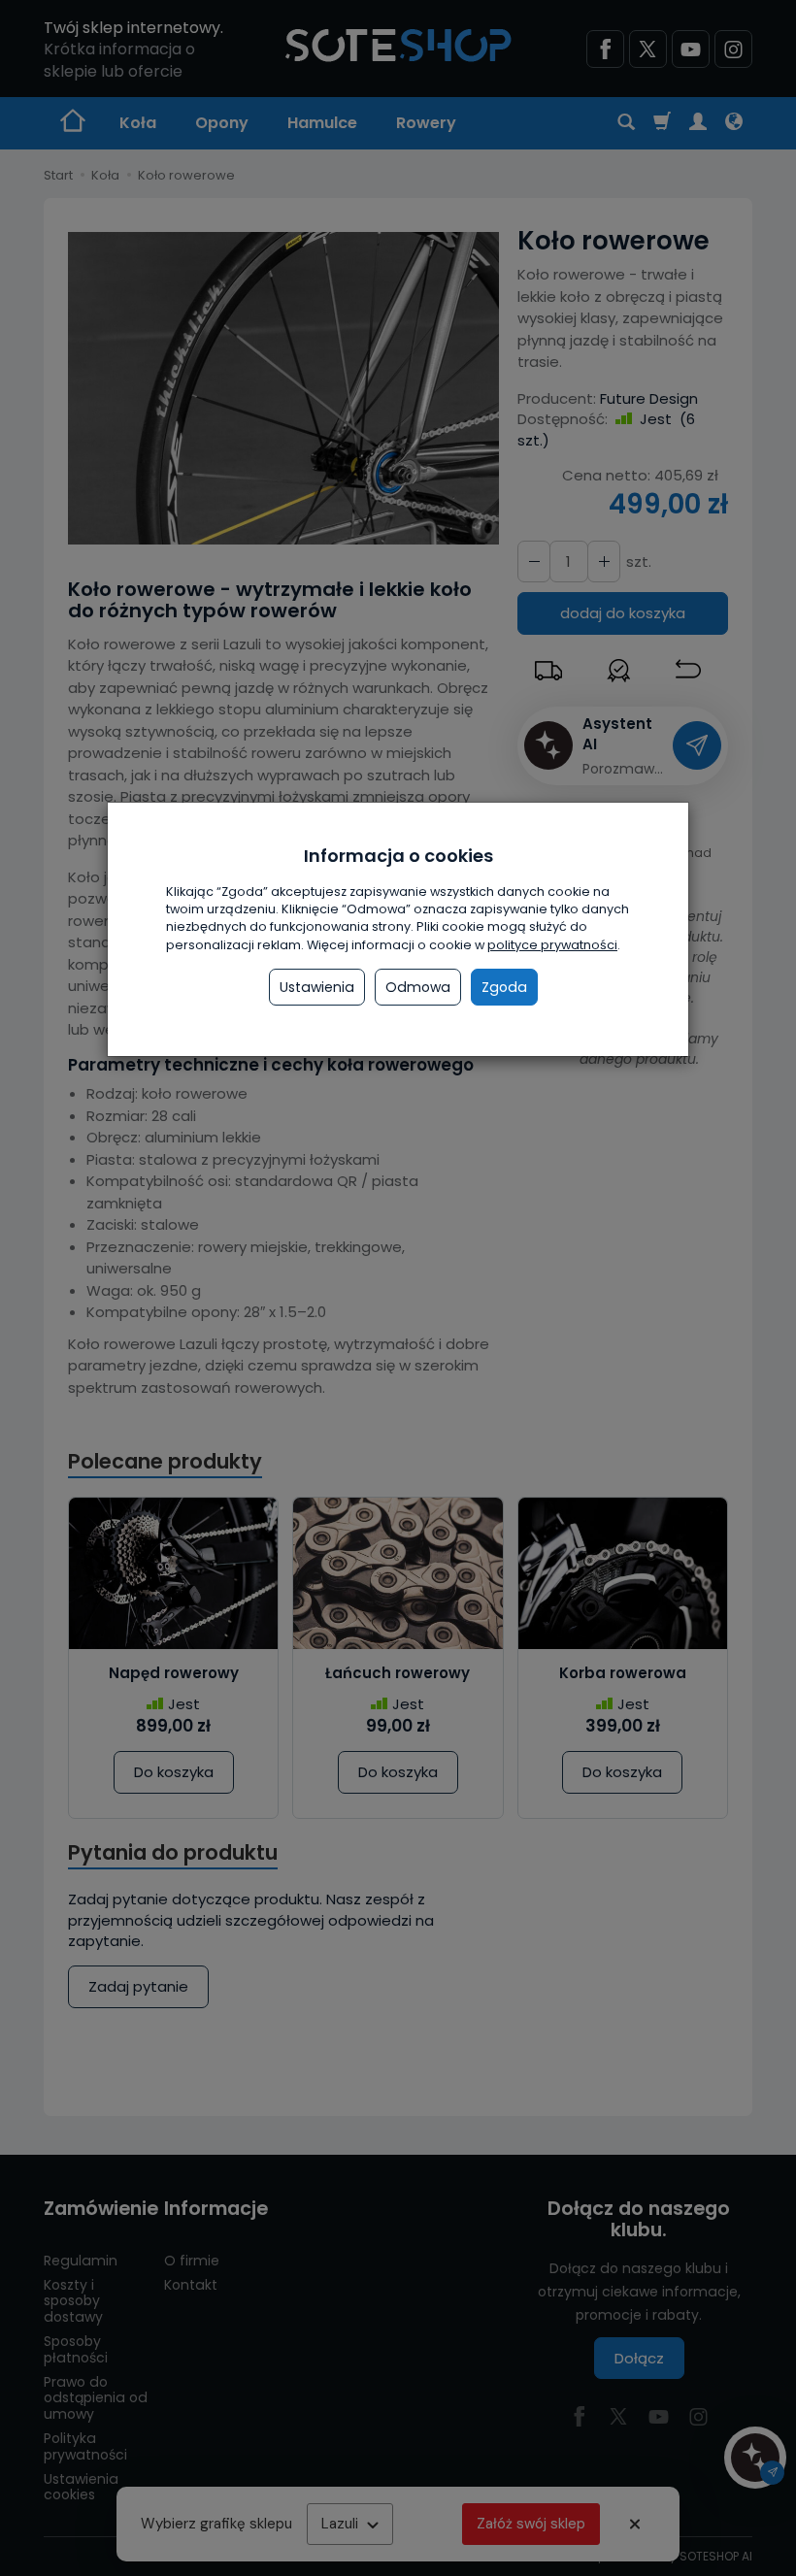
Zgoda (504, 987)
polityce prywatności (552, 945)
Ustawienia (317, 987)
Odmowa (418, 987)
